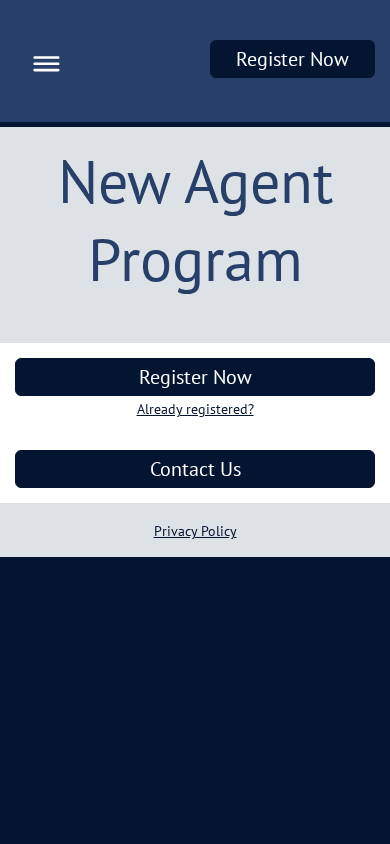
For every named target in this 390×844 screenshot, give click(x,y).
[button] (41, 61)
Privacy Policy (195, 531)
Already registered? (195, 409)
